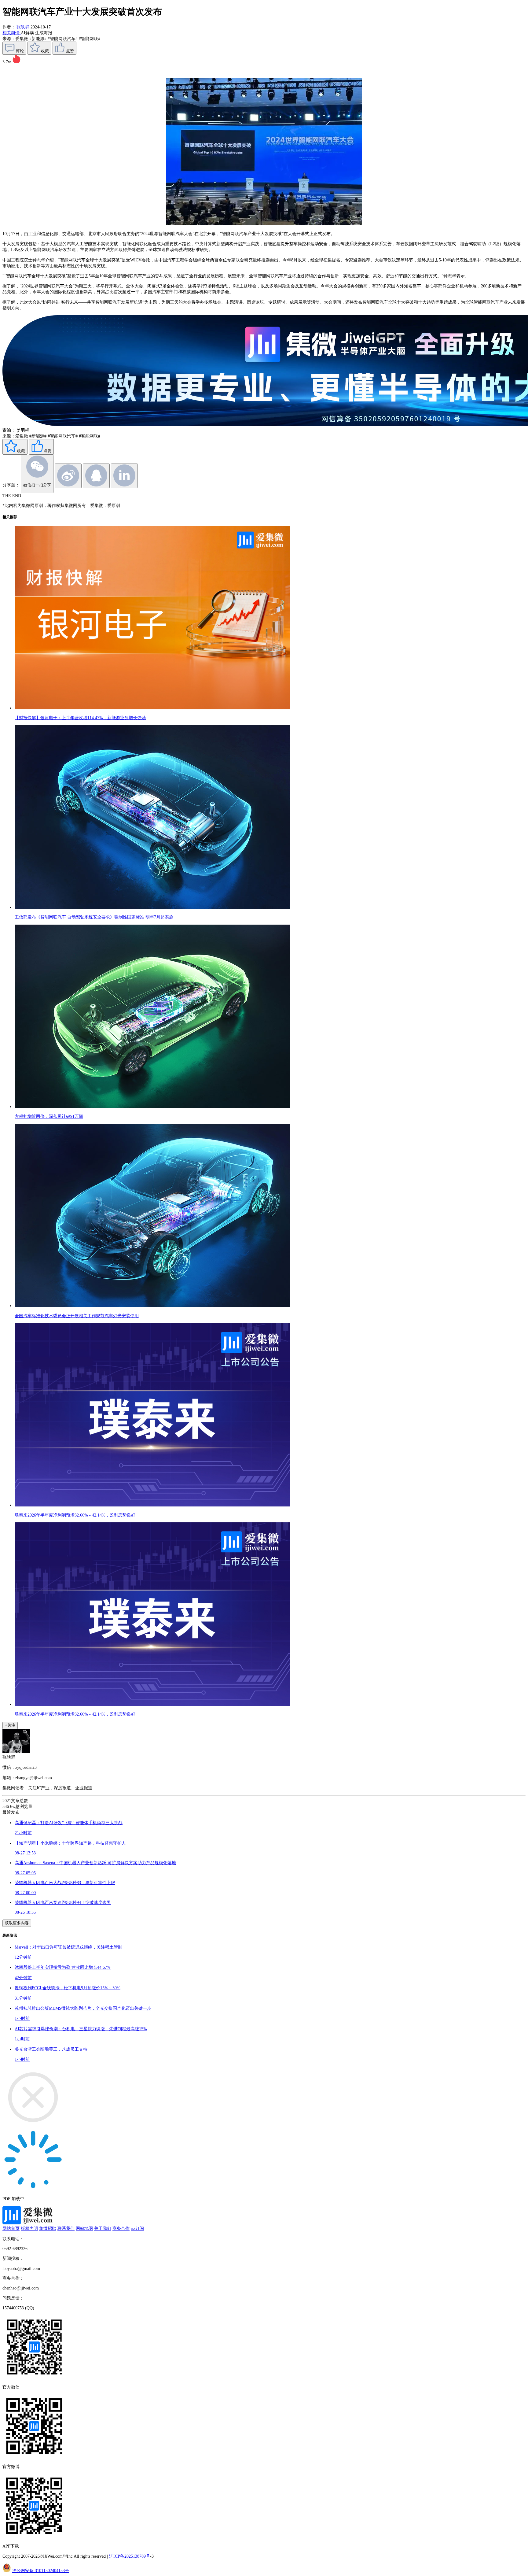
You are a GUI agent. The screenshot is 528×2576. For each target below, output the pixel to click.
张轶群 (23, 27)
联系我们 (66, 2228)
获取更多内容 (17, 1923)
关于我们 (103, 2228)
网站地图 (84, 2228)
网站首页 (11, 2228)
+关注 (10, 1725)
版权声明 (29, 2228)
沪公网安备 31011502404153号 (41, 2570)
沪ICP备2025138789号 (130, 2556)
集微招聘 (48, 2228)
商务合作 (121, 2228)
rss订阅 (137, 2228)
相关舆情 (12, 33)
